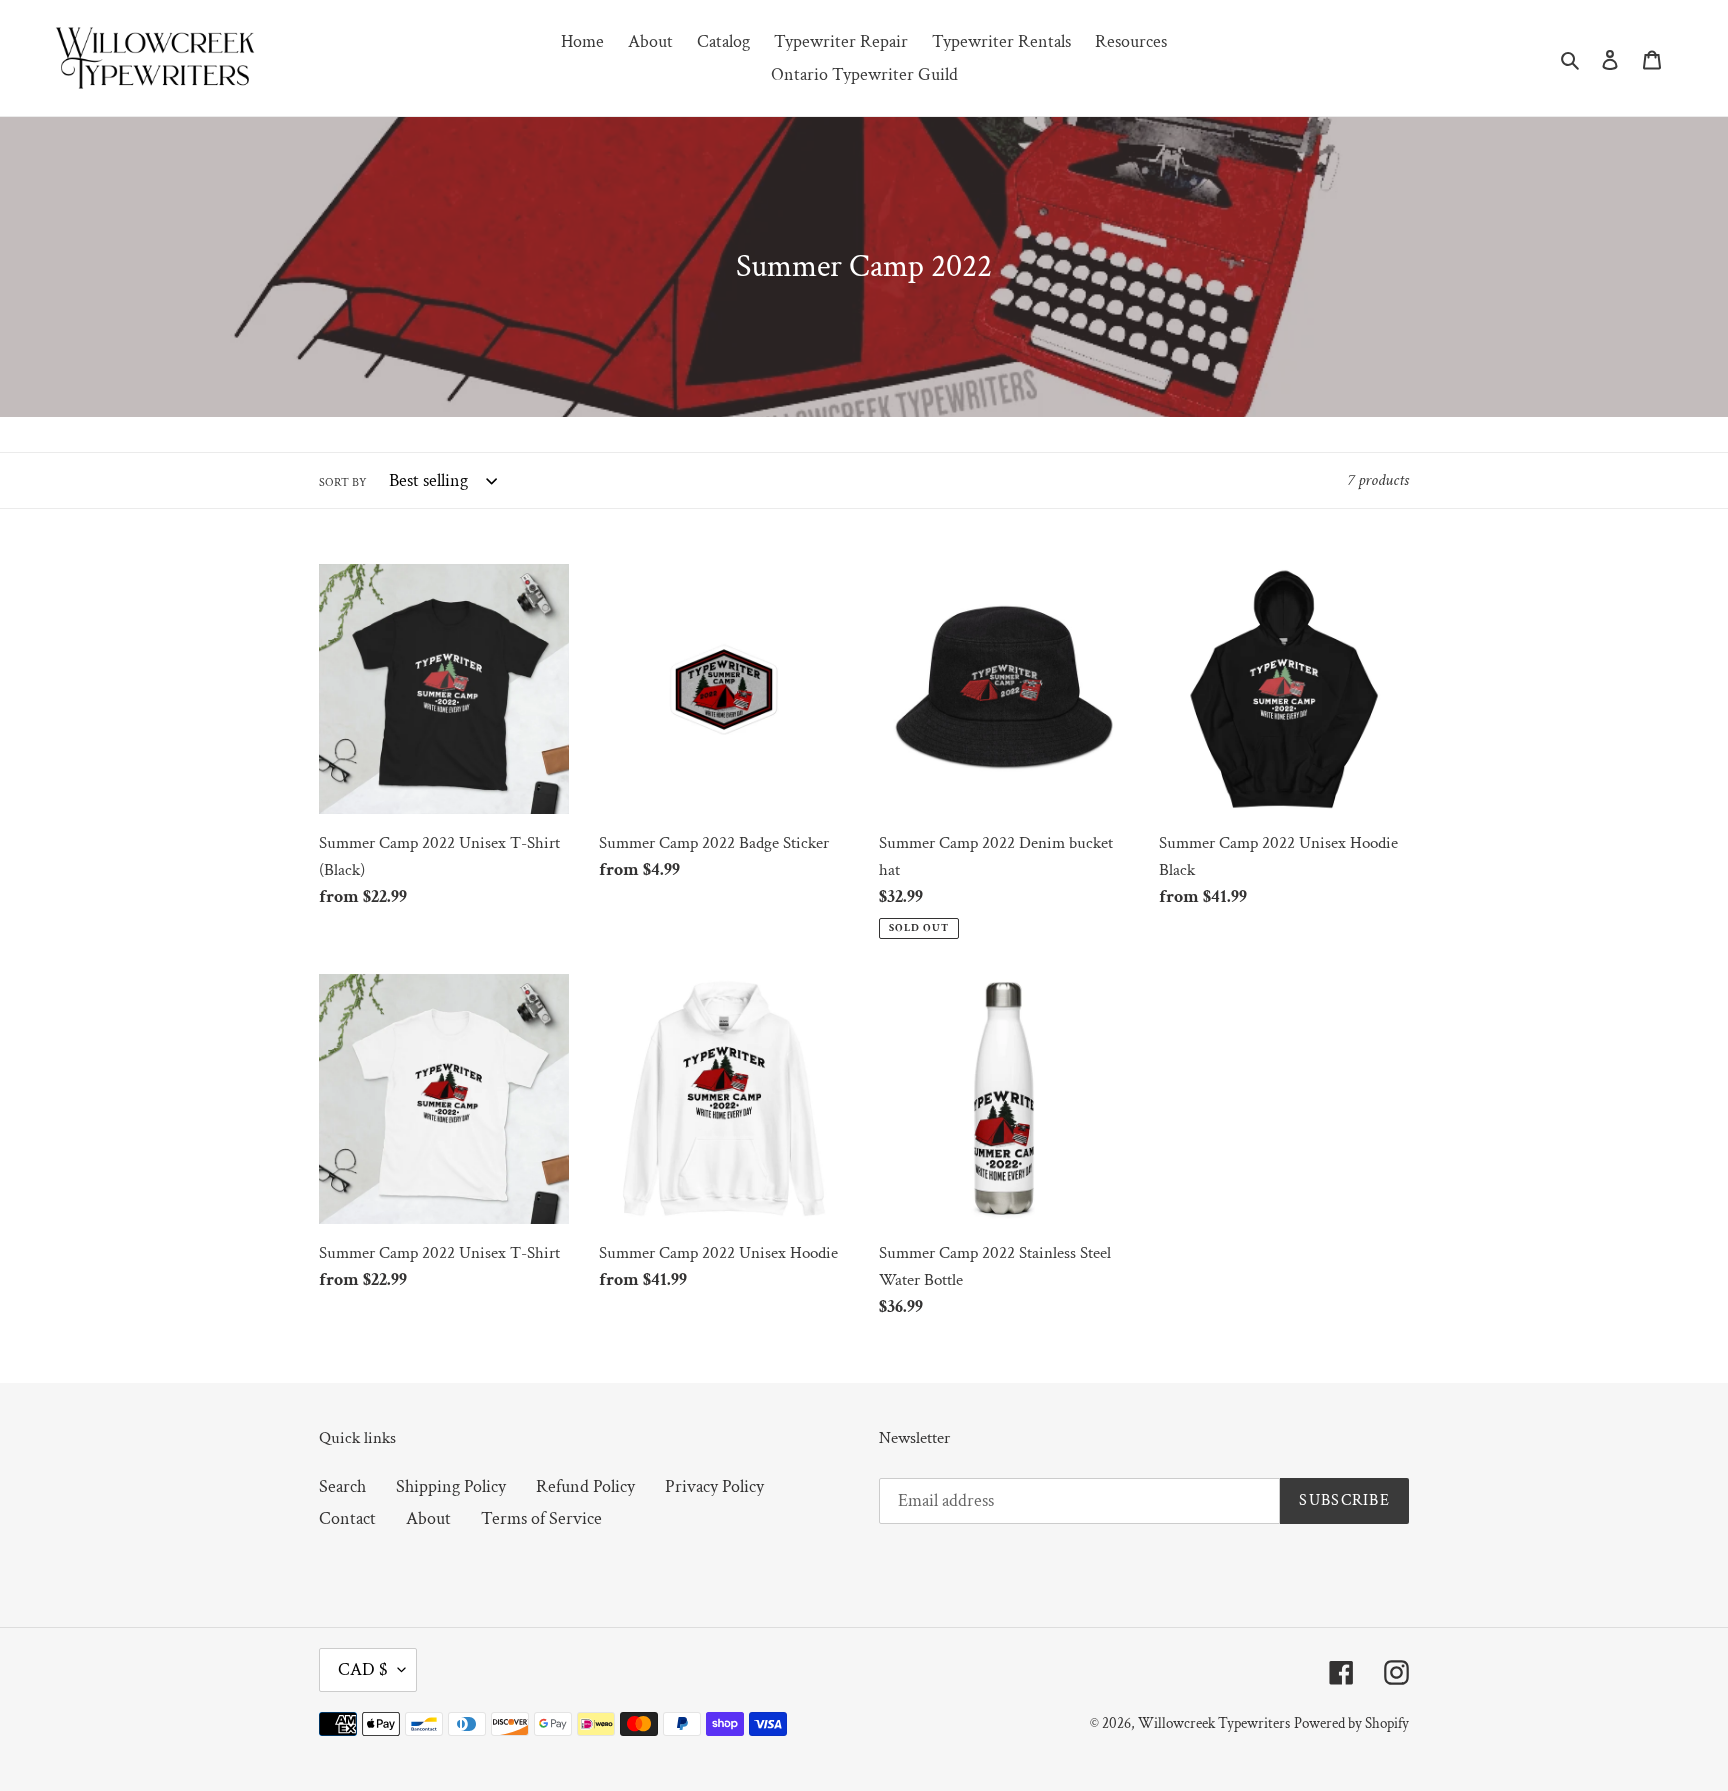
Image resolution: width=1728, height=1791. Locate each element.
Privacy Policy (714, 1486)
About (428, 1518)
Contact (347, 1518)
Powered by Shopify (1351, 1723)
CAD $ (363, 1669)
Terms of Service (541, 1518)
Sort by (343, 482)
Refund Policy (585, 1486)
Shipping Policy (451, 1486)
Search (342, 1486)
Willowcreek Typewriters (1214, 1723)
